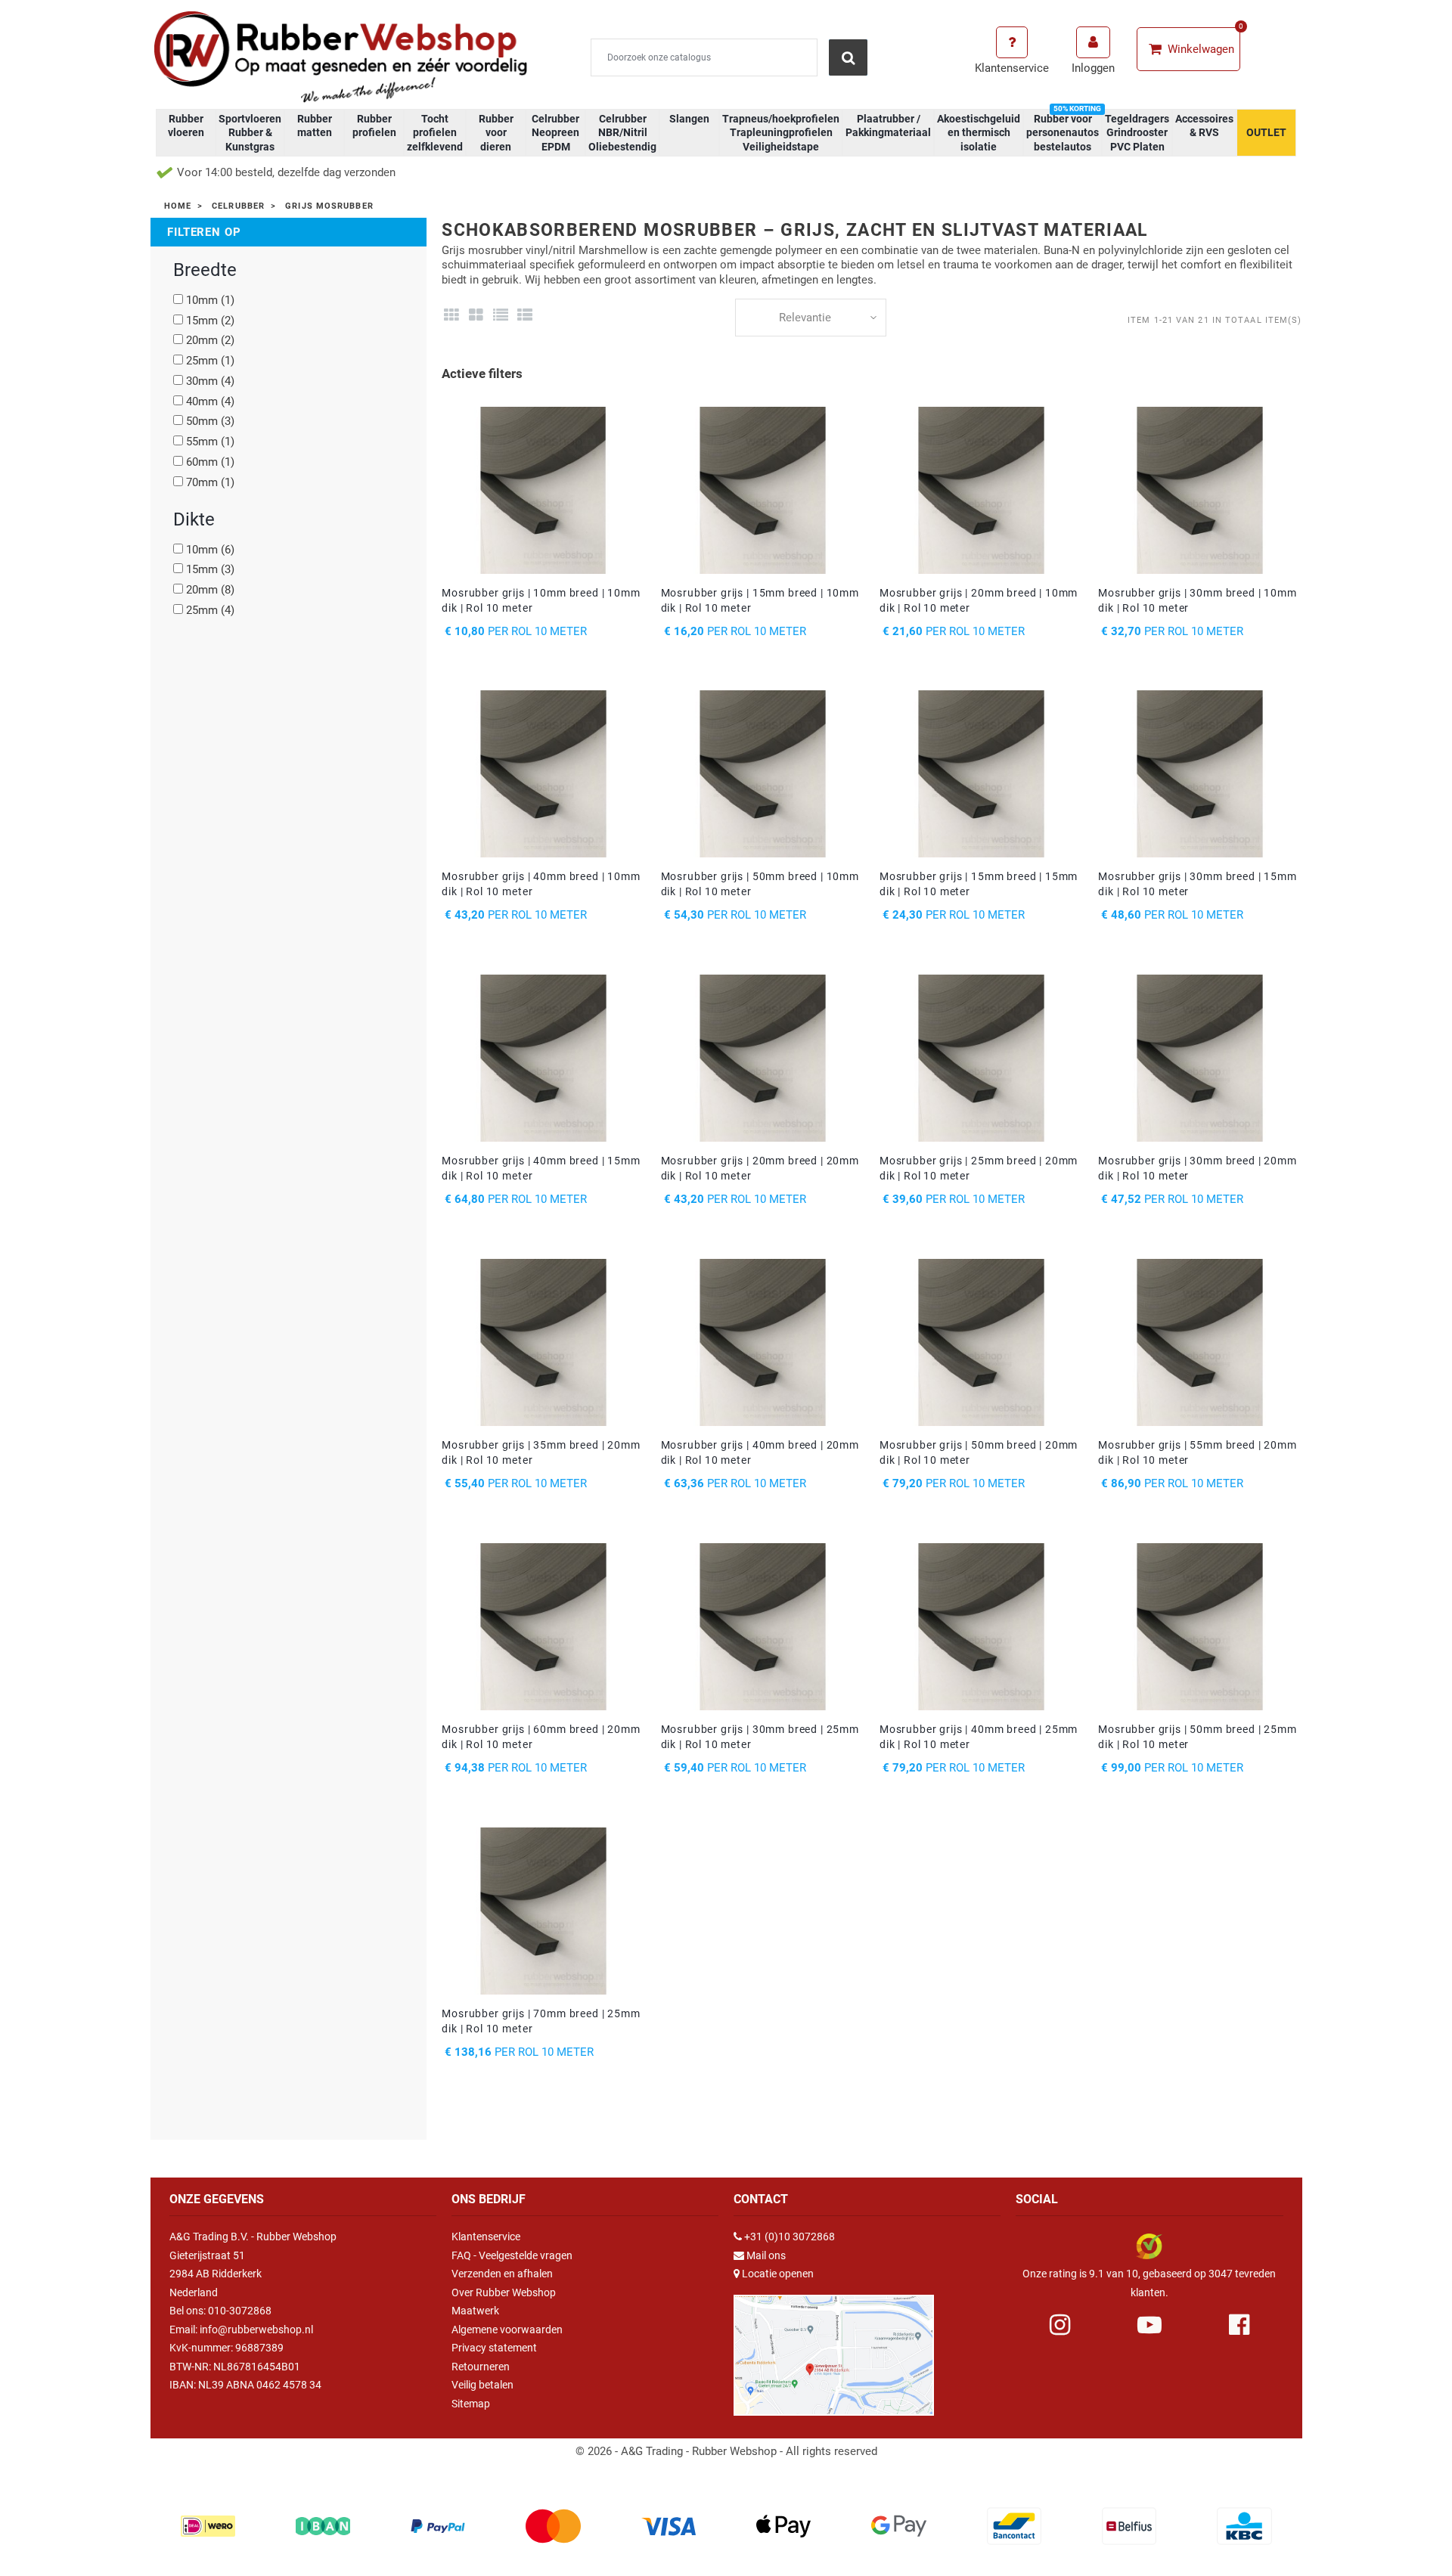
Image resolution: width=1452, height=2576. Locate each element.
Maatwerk (475, 2311)
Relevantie (805, 318)
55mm (210, 442)
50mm (210, 421)
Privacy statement (494, 2348)
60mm (210, 462)
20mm (210, 340)
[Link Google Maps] (834, 2348)
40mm (210, 401)
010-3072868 (240, 2311)
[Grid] (451, 315)
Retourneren (481, 2367)
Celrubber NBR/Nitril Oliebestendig (622, 132)
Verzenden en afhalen (502, 2274)
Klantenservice (486, 2237)
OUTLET (1266, 132)
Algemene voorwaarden (507, 2330)
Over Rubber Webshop (504, 2292)
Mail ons (766, 2255)
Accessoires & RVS (1204, 126)
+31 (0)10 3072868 (790, 2237)
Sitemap (471, 2404)
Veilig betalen (482, 2385)
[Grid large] (476, 315)
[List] (500, 315)
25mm (210, 361)
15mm (210, 321)
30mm (210, 381)
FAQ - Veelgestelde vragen (512, 2255)
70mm (210, 482)
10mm (210, 300)
